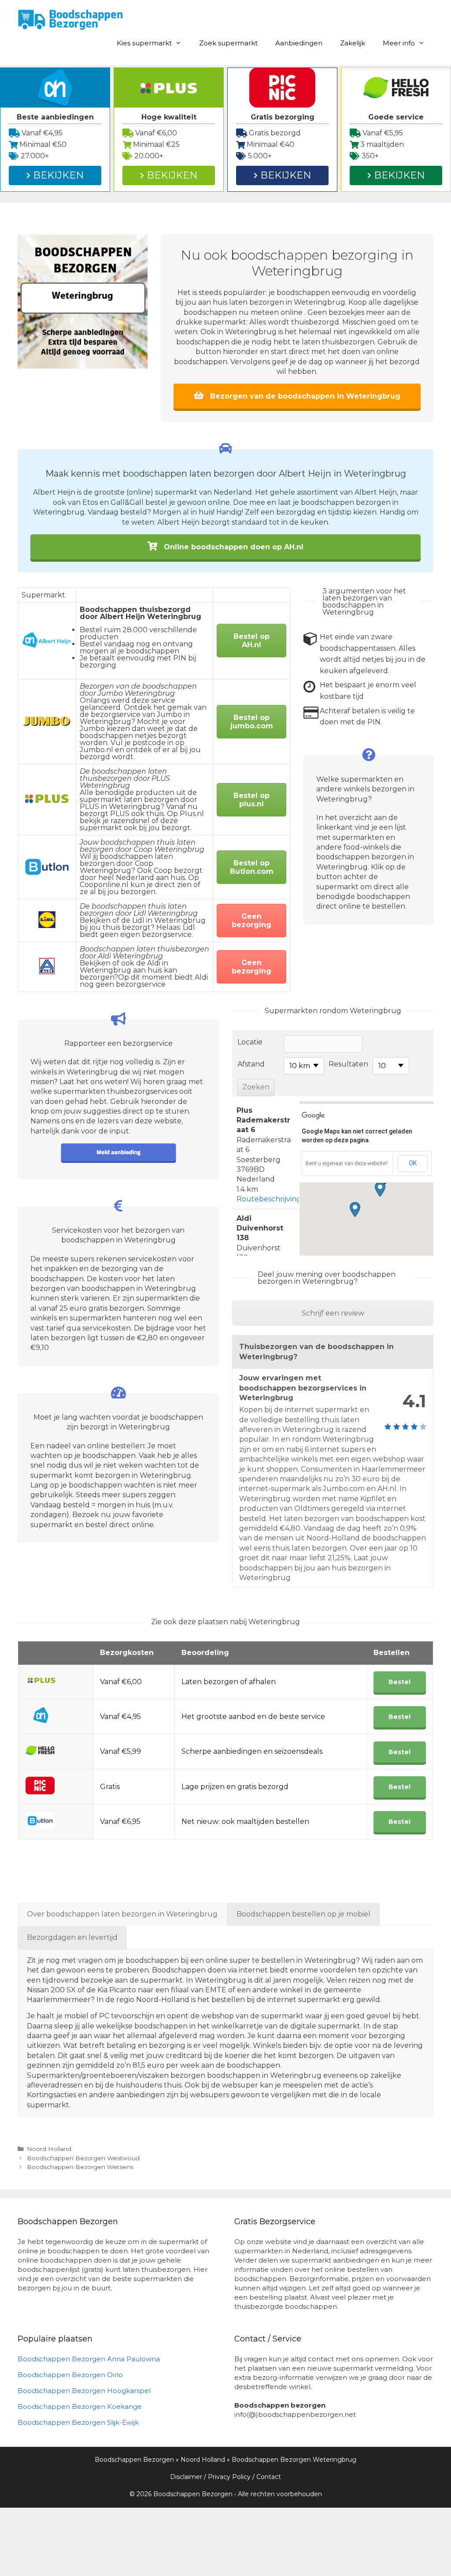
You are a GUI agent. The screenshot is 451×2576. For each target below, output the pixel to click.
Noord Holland (49, 2149)
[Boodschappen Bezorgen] (70, 19)
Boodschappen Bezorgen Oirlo (70, 2375)
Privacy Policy (229, 2477)
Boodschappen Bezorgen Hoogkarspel (84, 2391)
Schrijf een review (333, 1313)
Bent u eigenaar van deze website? (347, 1163)
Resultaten (348, 1064)
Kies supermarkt (144, 43)
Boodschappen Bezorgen (134, 2460)
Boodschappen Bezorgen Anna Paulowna (89, 2359)
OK (413, 1163)
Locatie (250, 1042)
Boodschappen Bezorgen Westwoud (83, 2158)
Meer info (399, 43)
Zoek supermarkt (228, 43)
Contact (269, 2477)
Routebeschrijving (269, 1199)
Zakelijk (353, 43)
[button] (380, 1189)
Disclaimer (186, 2477)
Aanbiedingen (299, 43)
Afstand (251, 1064)
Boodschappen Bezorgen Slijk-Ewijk (78, 2422)
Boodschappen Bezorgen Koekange (80, 2406)
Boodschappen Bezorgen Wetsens (80, 2167)
